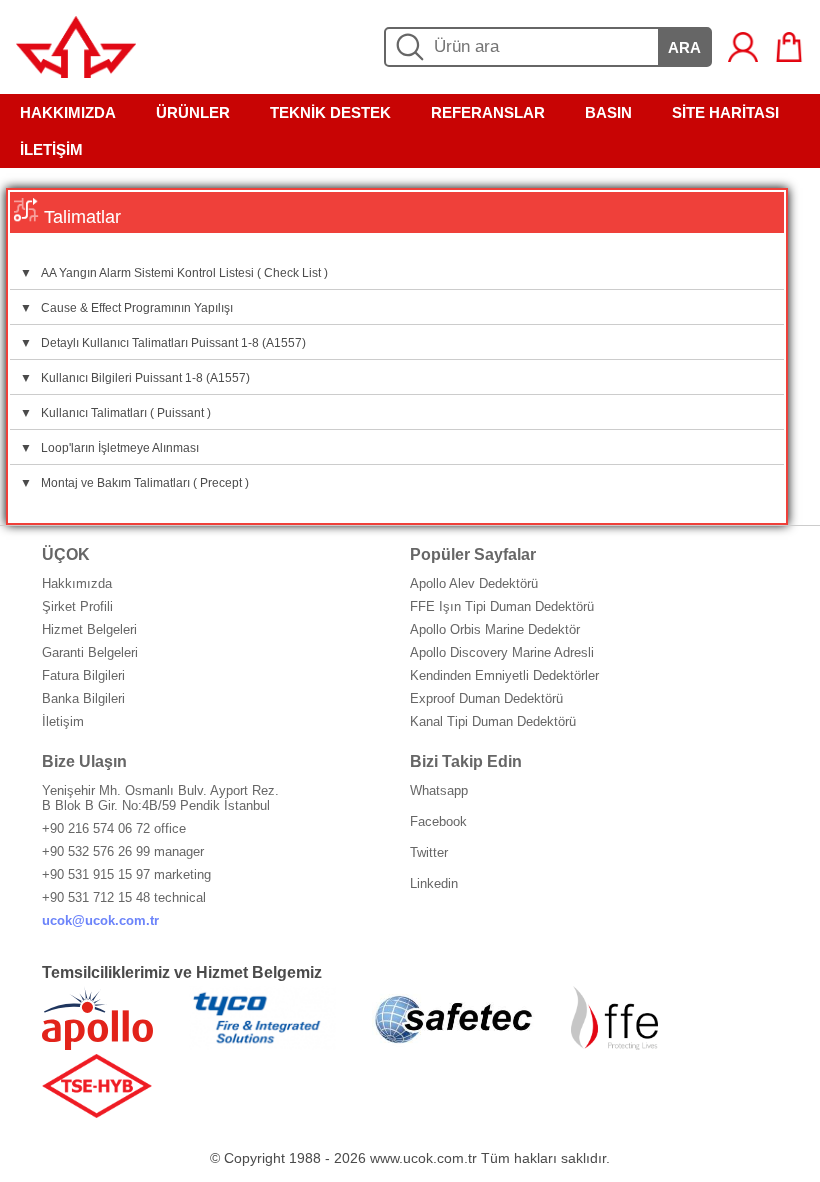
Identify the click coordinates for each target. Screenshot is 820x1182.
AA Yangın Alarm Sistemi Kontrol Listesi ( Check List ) (174, 273)
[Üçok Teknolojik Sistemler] (76, 72)
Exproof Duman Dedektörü (486, 698)
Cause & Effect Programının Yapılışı (126, 308)
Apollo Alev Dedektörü (474, 583)
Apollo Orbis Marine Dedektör (495, 629)
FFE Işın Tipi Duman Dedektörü (502, 606)
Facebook (438, 821)
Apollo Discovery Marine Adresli (502, 652)
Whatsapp (439, 790)
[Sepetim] (789, 47)
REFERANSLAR (488, 112)
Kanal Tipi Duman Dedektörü (493, 721)
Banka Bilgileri (83, 698)
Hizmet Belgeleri (89, 629)
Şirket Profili (77, 606)
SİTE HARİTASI (725, 112)
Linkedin (434, 883)
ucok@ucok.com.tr (100, 920)
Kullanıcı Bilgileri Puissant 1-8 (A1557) (135, 378)
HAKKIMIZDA (68, 112)
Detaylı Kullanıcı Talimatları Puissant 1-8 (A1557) (163, 343)
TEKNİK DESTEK (330, 112)
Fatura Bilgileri (83, 675)
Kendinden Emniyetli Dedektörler (504, 675)
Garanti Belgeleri (90, 652)
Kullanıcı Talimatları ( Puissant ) (115, 413)
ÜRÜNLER (193, 112)
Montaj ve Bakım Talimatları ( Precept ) (134, 483)
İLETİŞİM (51, 149)
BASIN (608, 112)
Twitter (429, 852)
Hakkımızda (77, 583)
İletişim (63, 721)
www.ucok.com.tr (423, 1158)
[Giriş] (743, 47)
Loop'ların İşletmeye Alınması (109, 448)
